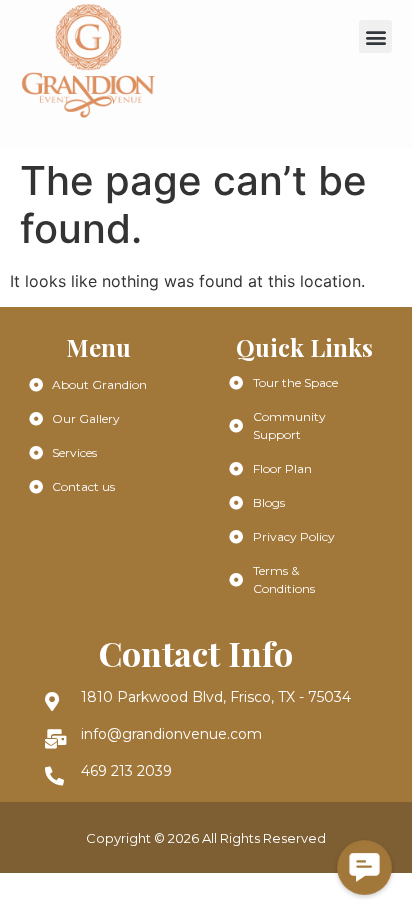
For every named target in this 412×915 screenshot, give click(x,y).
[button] (375, 36)
